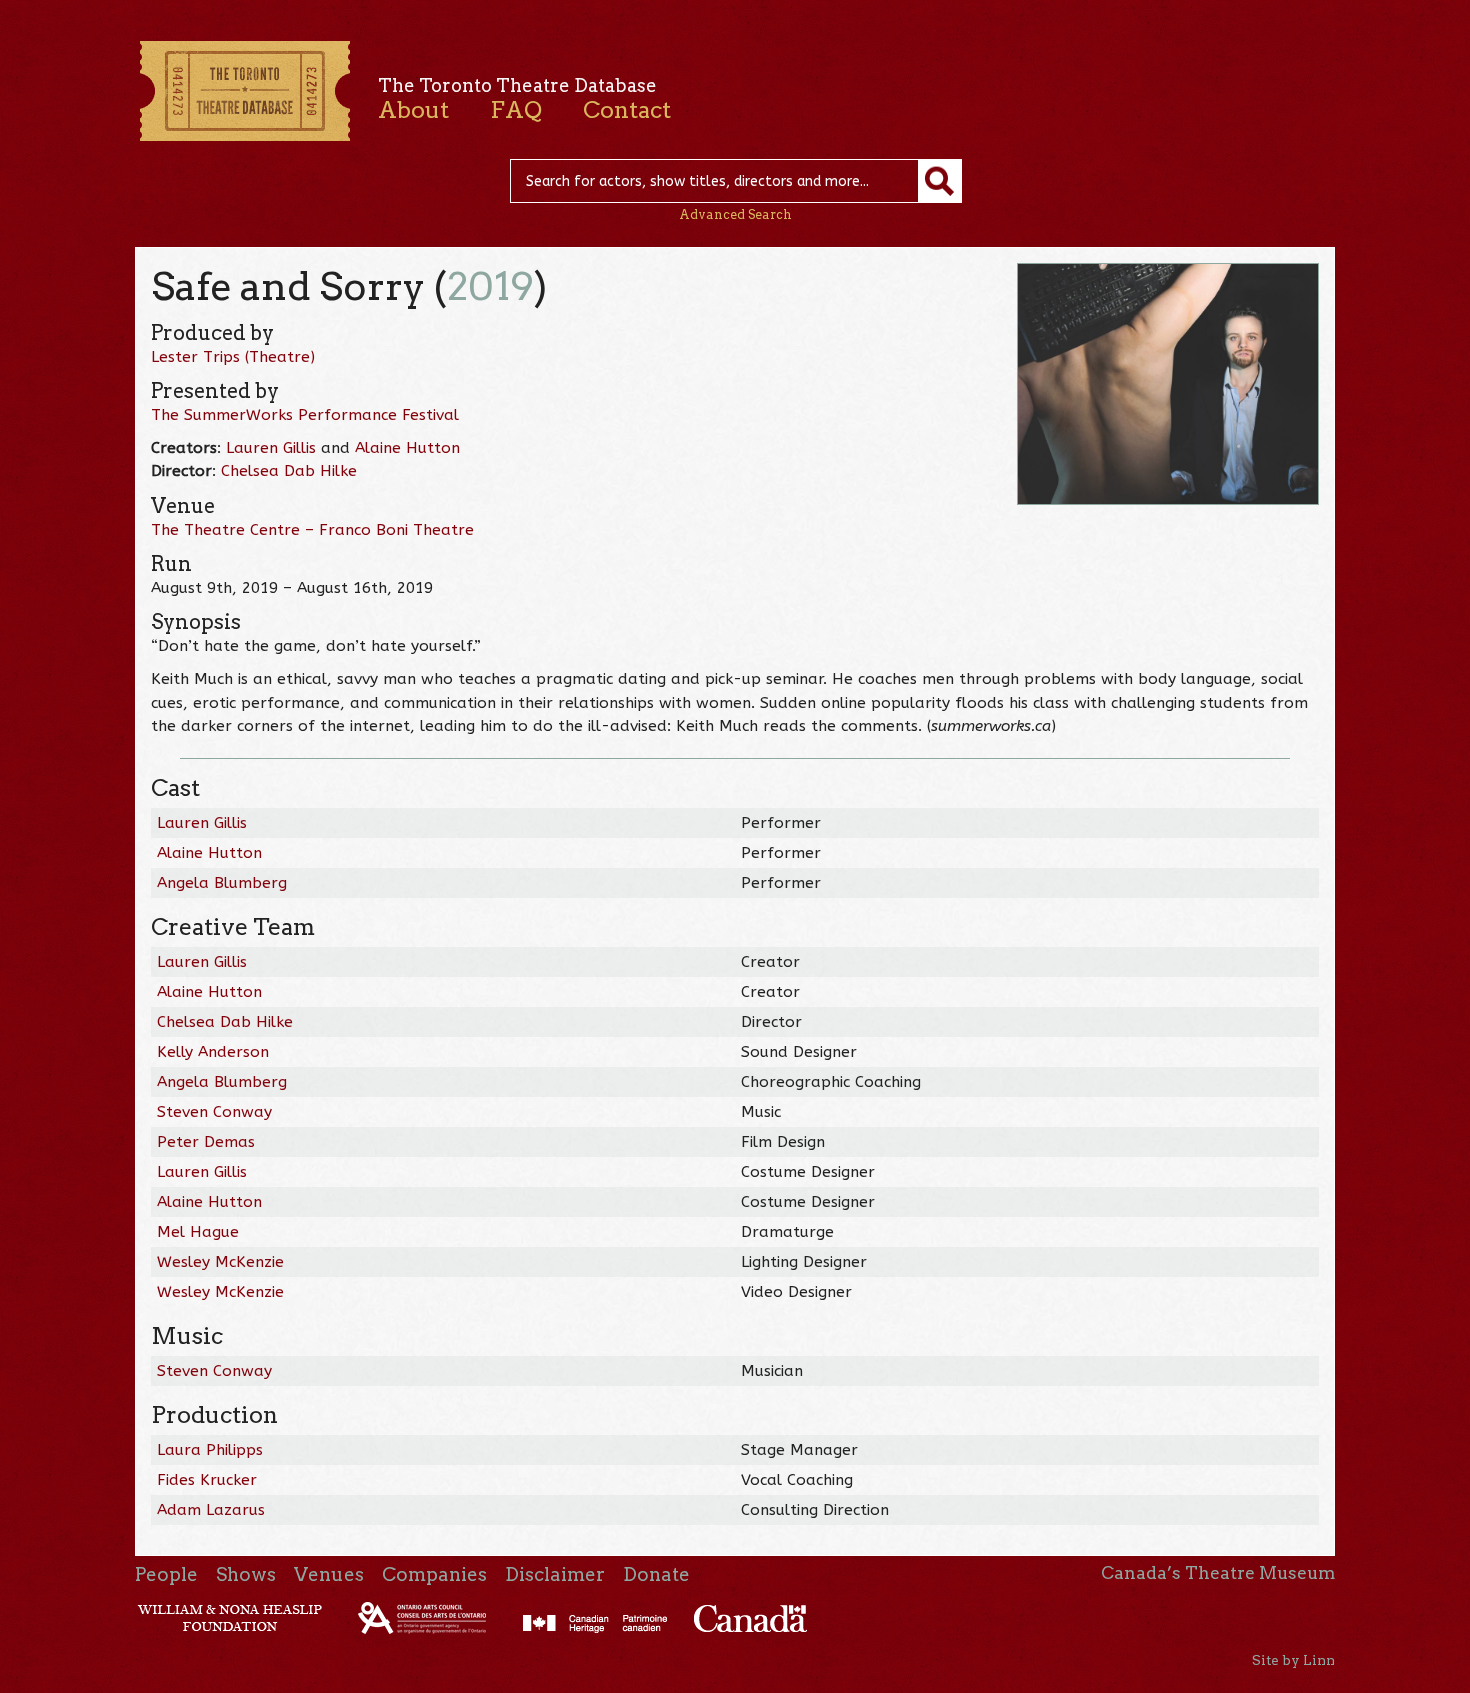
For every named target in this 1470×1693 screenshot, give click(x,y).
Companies (434, 1574)
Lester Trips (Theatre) (233, 357)
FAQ (516, 110)
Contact (627, 110)
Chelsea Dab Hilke (289, 471)
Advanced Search (735, 214)
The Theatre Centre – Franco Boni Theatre (312, 530)
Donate (656, 1574)
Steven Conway (214, 1112)
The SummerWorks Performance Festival (305, 415)
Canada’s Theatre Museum (1218, 1573)
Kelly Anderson (213, 1052)
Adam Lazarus (211, 1510)
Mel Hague (198, 1232)
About (413, 110)
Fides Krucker (207, 1480)
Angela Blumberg (222, 883)
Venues (329, 1574)
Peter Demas (206, 1142)
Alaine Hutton (407, 448)
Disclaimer (555, 1574)
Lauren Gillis (271, 448)
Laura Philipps (210, 1450)
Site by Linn (1293, 1660)
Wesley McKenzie (220, 1262)
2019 (490, 286)
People (166, 1574)
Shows (246, 1574)
